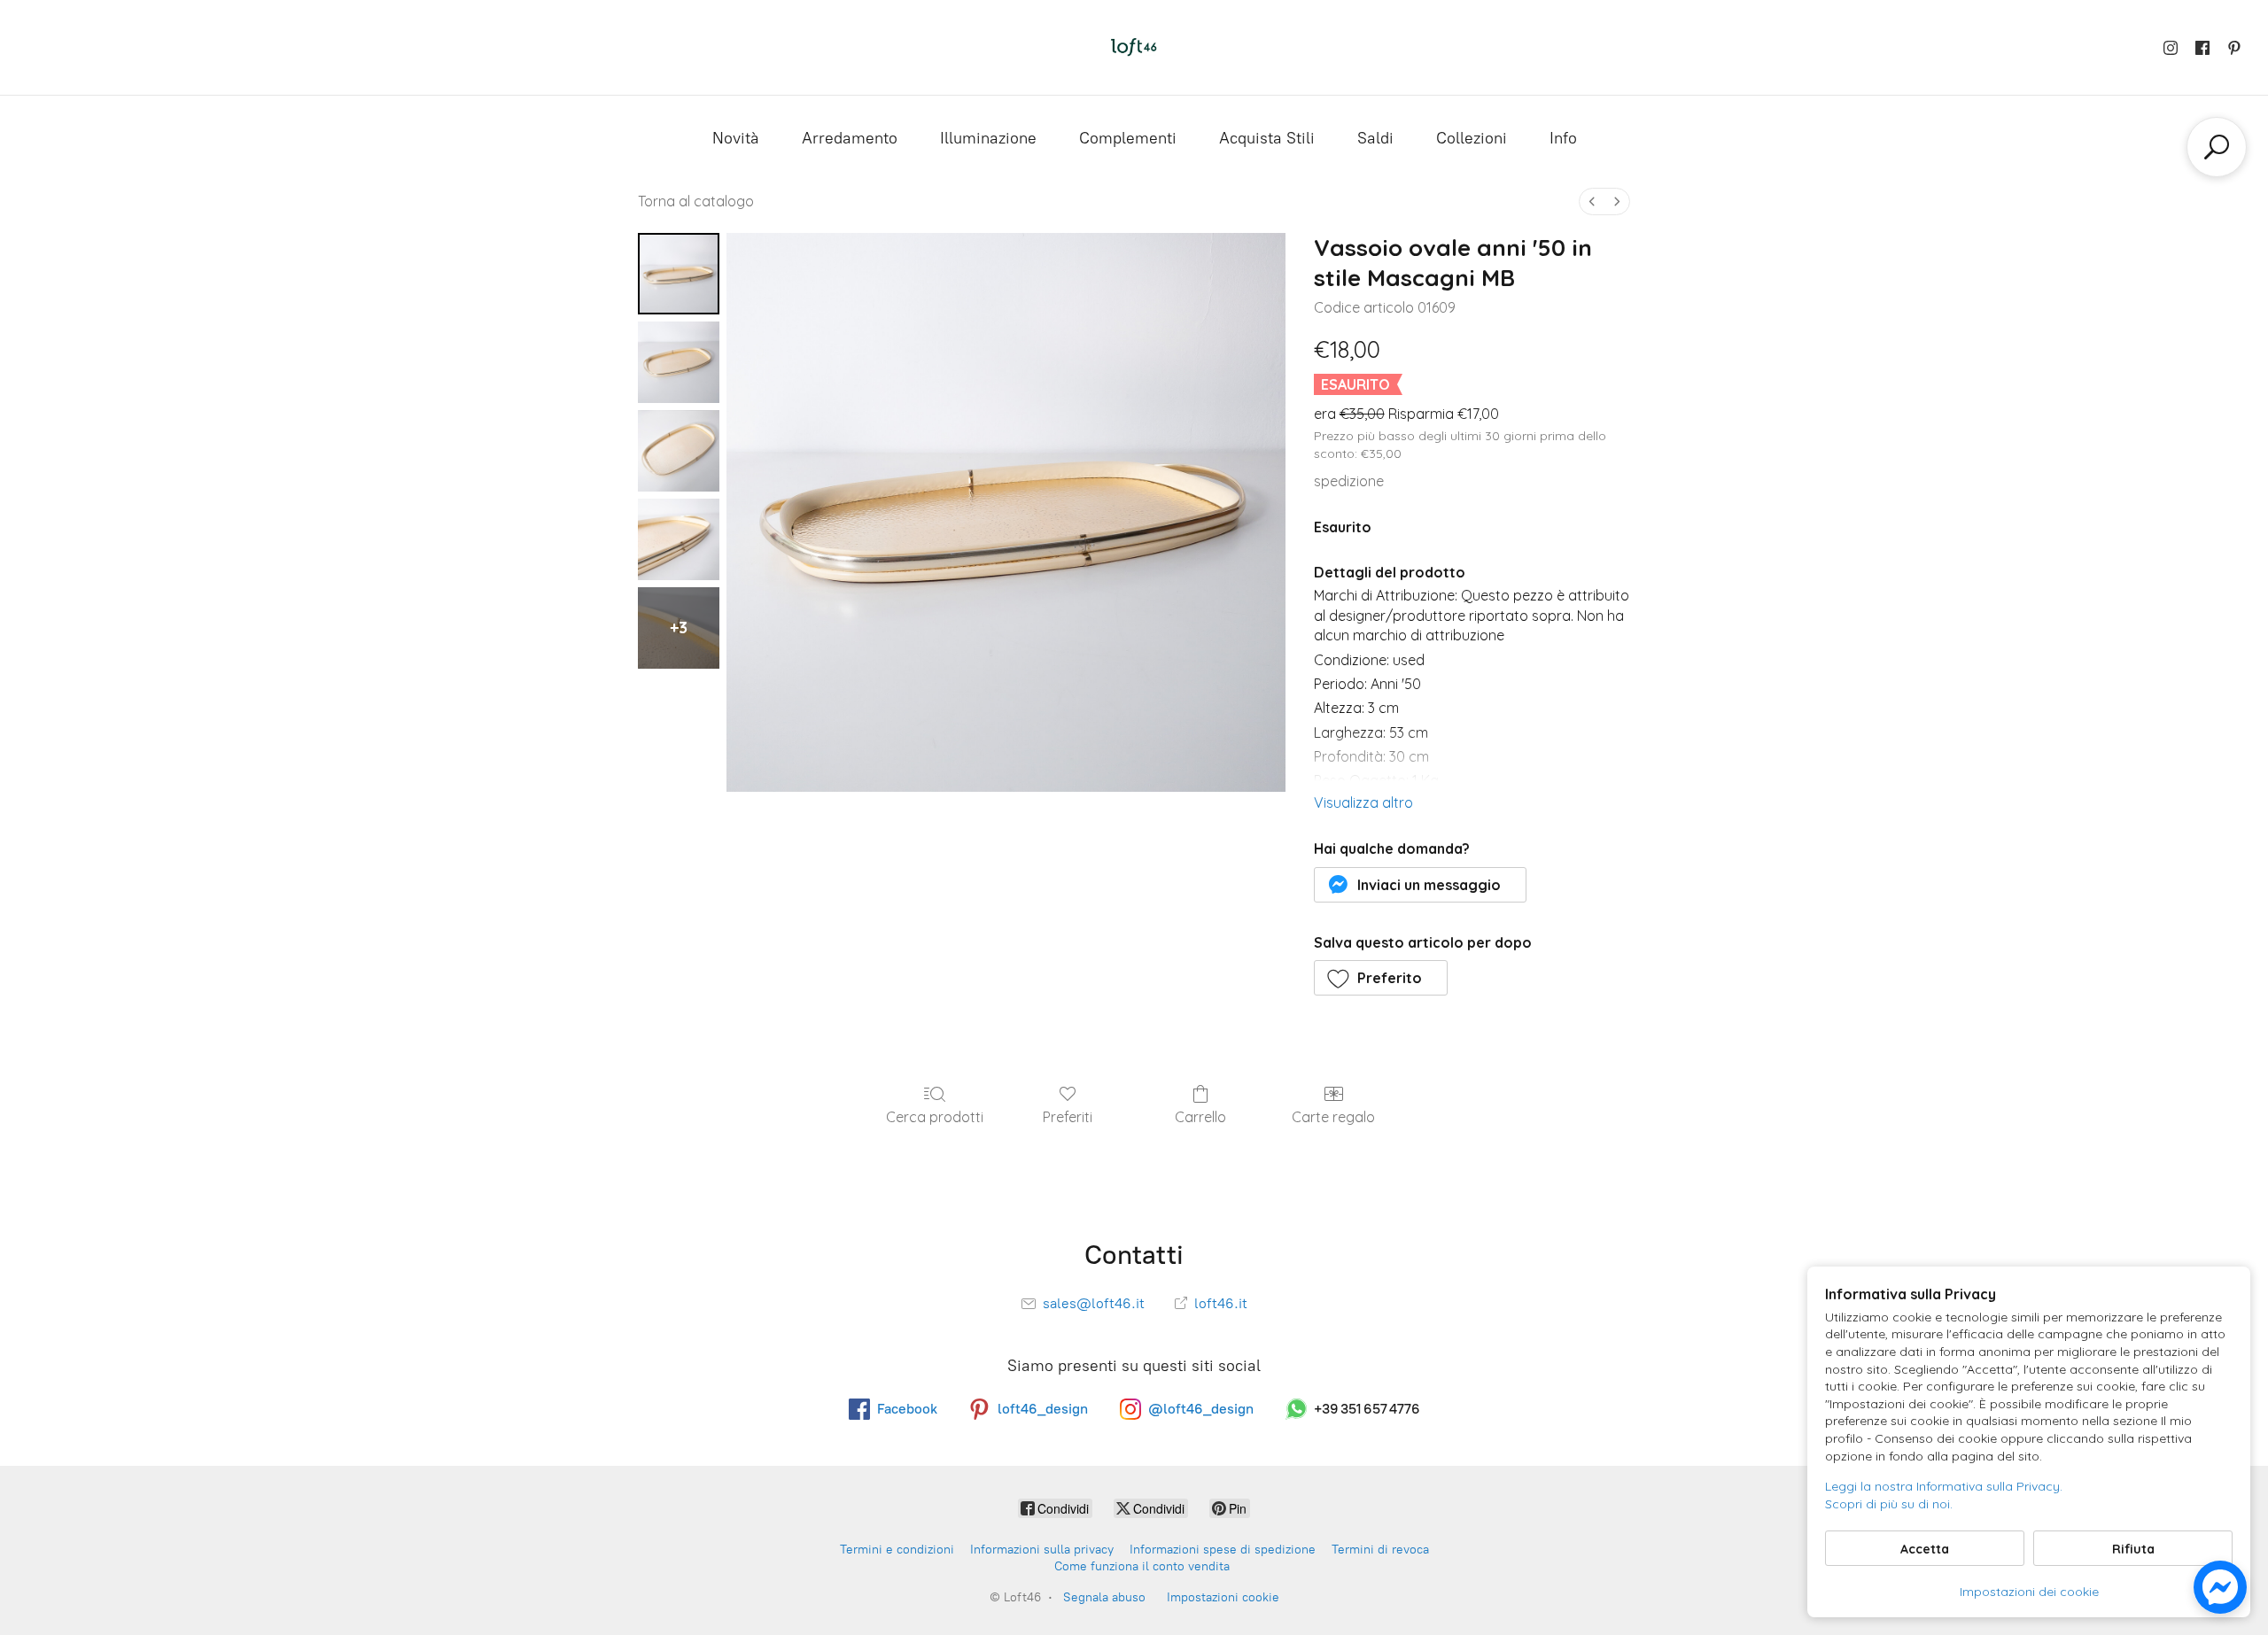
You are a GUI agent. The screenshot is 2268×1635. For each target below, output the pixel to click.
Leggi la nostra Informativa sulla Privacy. (1944, 1486)
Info (1563, 138)
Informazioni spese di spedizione (1223, 1550)
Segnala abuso (1104, 1597)
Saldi (1375, 138)
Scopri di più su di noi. (1889, 1504)
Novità (736, 138)
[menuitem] (1592, 201)
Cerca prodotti (935, 1117)
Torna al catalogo (696, 201)
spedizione (1349, 481)
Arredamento (850, 138)
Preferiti (1068, 1117)
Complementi (1128, 138)
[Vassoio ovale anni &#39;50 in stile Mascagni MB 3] (679, 539)
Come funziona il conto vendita (1142, 1566)
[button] (1421, 885)
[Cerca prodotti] (2217, 147)
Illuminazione (988, 138)
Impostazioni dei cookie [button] (2029, 1592)
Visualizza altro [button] (1363, 802)
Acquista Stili (1267, 138)
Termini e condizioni (897, 1550)
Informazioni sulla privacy (1042, 1550)
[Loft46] (1134, 47)
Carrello (1200, 1117)
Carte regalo (1333, 1117)
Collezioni (1472, 138)
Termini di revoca (1380, 1550)
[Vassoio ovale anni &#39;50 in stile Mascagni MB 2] (679, 451)
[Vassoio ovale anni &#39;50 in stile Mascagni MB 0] (679, 274)
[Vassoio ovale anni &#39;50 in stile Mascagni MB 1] (679, 362)
